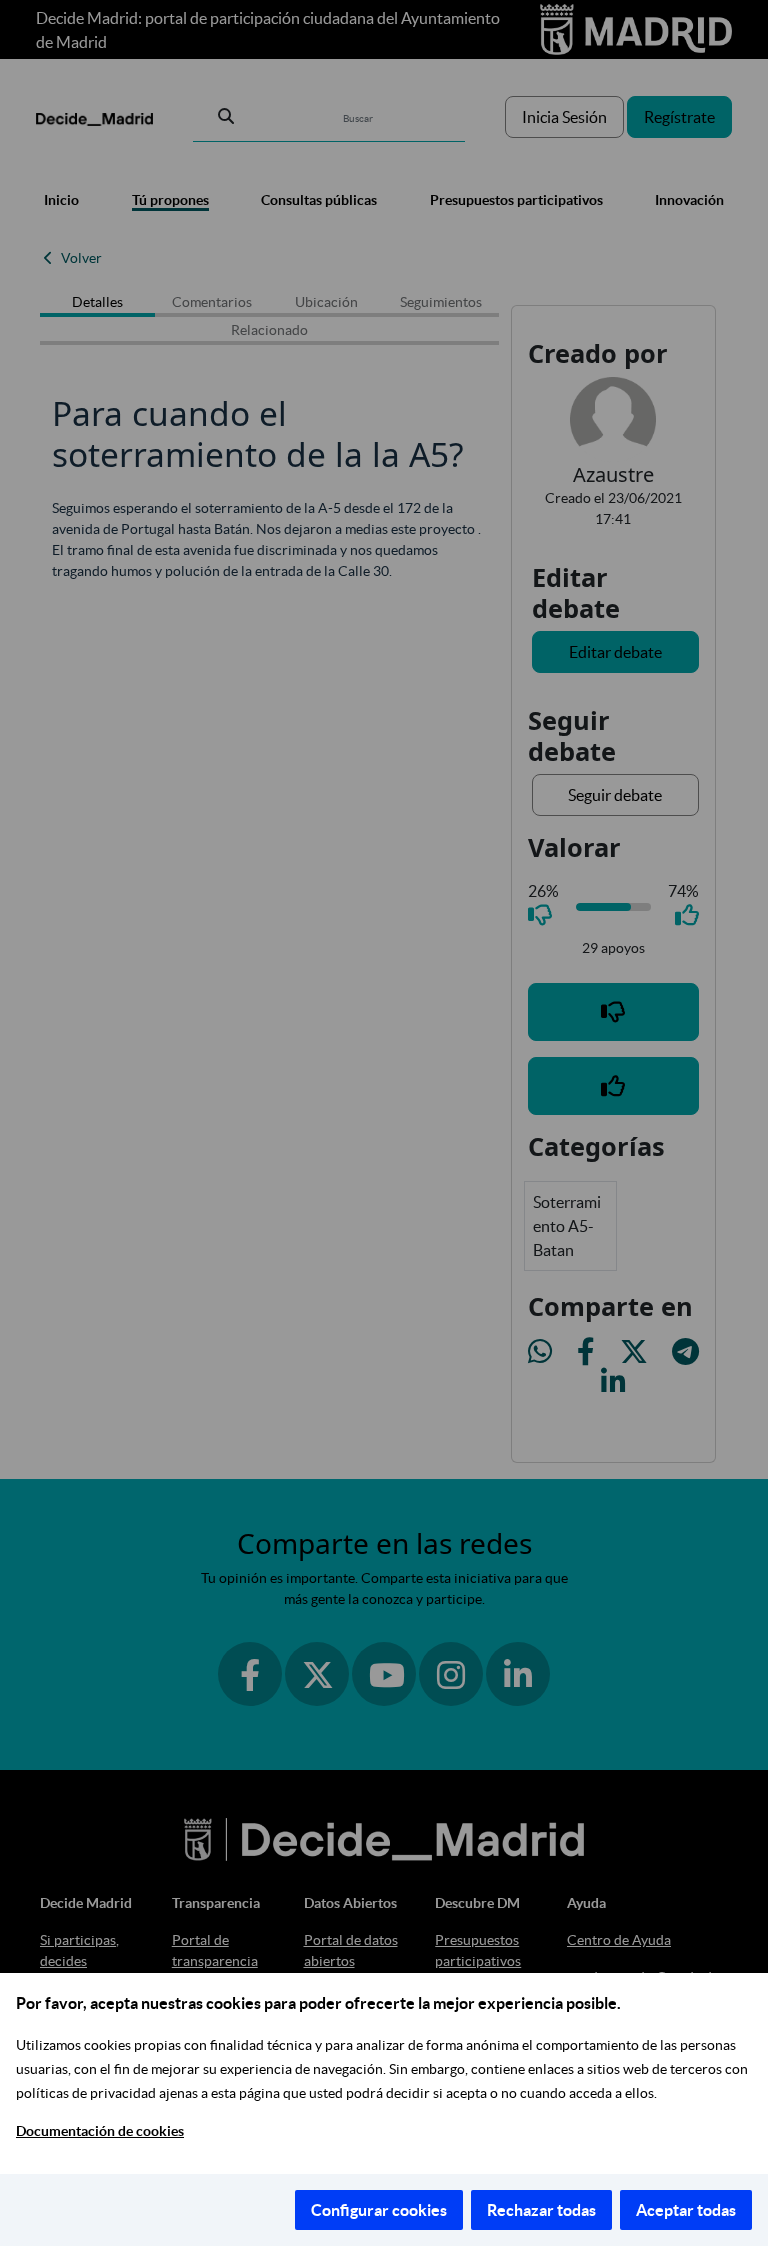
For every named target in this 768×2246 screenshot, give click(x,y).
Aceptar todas (686, 2210)
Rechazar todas (541, 2210)
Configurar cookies (379, 2210)
